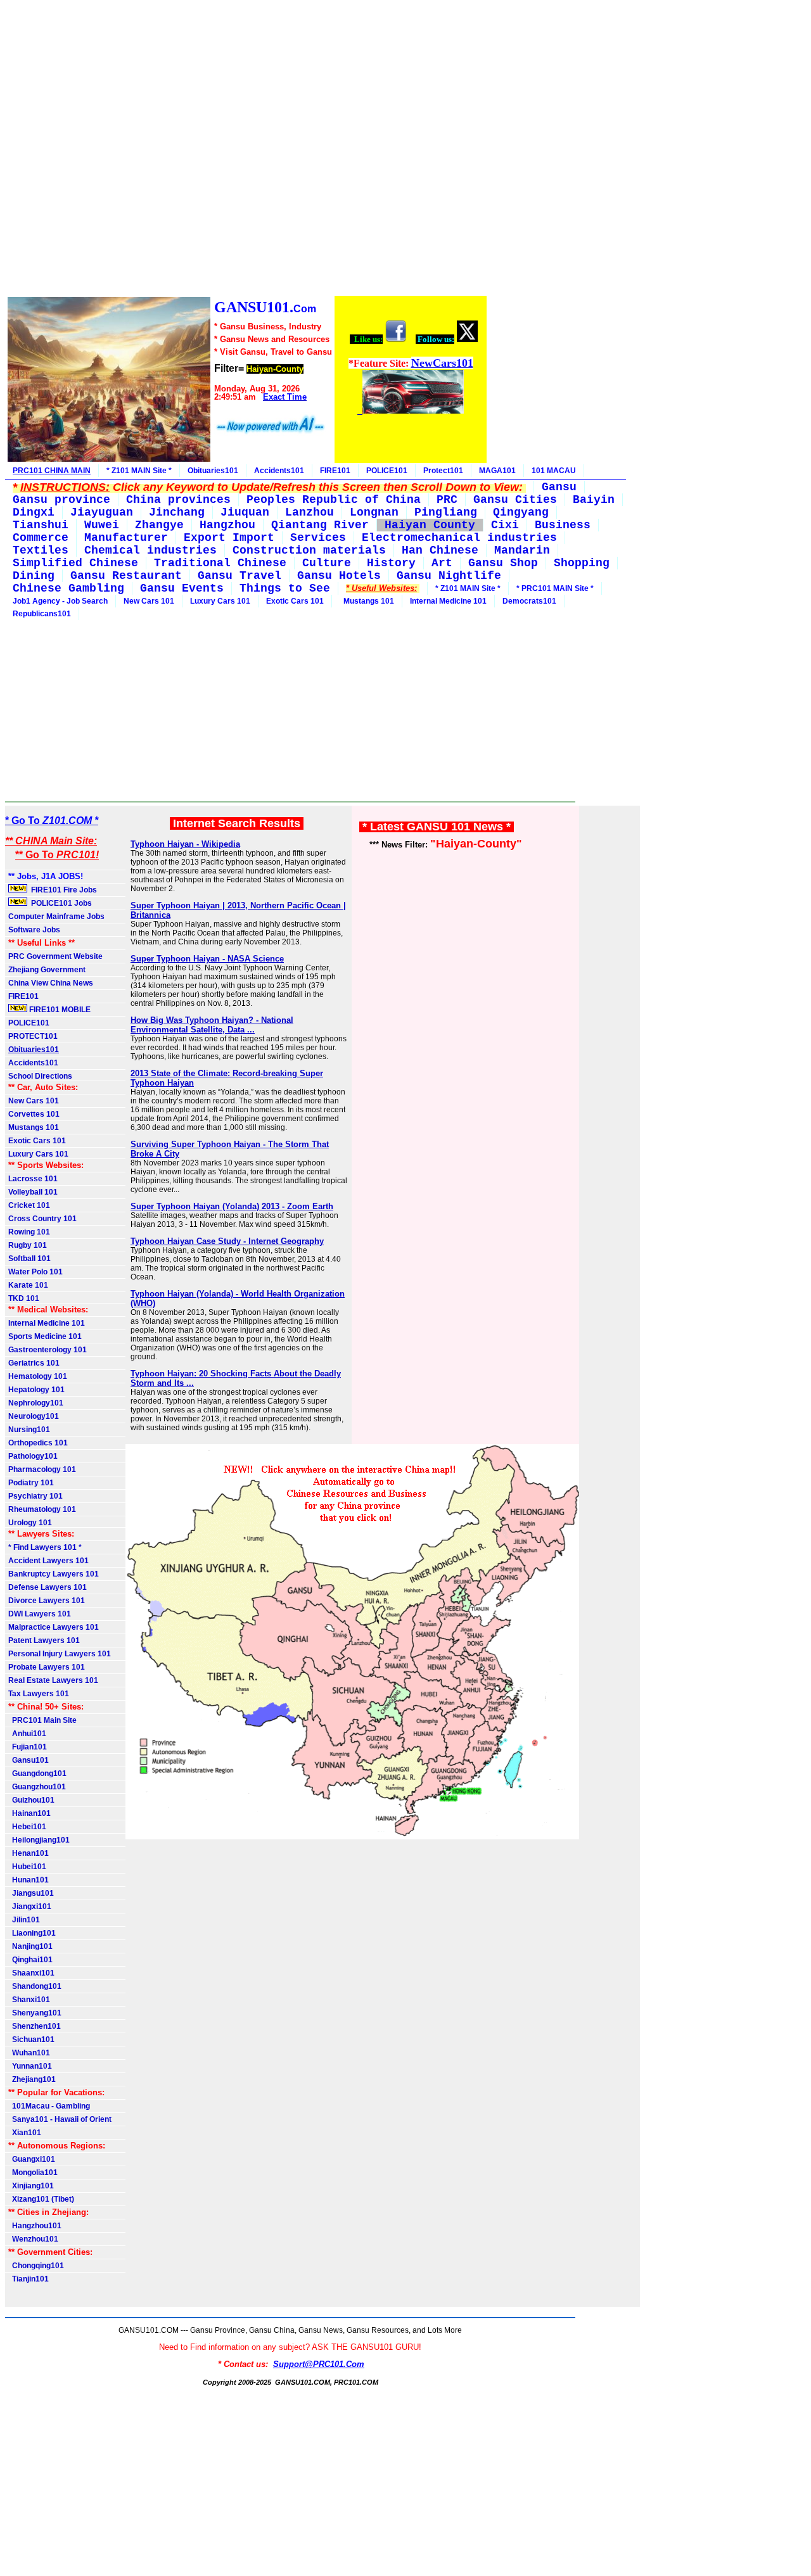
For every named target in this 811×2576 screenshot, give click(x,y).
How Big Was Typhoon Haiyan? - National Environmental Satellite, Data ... (212, 1025)
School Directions (40, 1076)
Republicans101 (42, 614)
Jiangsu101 (31, 1893)
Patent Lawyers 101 (44, 1640)
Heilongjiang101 (39, 1840)
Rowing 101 (29, 1232)
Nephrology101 (36, 1403)
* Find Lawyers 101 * (45, 1547)
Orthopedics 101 (38, 1443)
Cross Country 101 (42, 1219)
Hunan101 (29, 1880)
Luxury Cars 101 (220, 601)
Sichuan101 (31, 2040)
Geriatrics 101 (34, 1363)
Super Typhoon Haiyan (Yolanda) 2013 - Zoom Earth (232, 1206)
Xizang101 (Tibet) (41, 2199)
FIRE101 (335, 471)
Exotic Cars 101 (295, 601)
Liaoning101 (32, 1933)
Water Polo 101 (35, 1272)
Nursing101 (29, 1430)
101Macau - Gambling (49, 2106)
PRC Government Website (55, 956)
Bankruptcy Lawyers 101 (54, 1574)
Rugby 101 (28, 1245)
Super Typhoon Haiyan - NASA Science (207, 959)
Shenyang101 (35, 2013)
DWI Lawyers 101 (40, 1614)
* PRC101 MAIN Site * (555, 588)
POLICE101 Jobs (61, 903)
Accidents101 (279, 471)
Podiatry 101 (31, 1483)
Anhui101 (27, 1734)
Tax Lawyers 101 (39, 1694)
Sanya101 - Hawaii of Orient (60, 2119)
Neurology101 (34, 1416)
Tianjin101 (29, 2279)
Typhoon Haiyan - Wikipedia (185, 844)
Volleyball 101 (33, 1192)
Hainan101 (29, 1813)
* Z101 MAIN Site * (139, 471)
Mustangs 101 (367, 601)
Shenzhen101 (35, 2026)
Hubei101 (27, 1867)
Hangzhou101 (35, 2226)
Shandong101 (35, 1986)
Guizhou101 (31, 1800)
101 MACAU (554, 471)
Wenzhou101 (33, 2239)
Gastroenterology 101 (48, 1350)
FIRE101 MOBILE (59, 1010)
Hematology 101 (38, 1376)
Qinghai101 (30, 1960)
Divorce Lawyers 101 (47, 1601)
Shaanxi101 (31, 1973)
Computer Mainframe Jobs (56, 917)
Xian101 (25, 2133)
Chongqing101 (36, 2266)
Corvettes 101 (34, 1114)
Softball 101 (29, 1259)
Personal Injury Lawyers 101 (60, 1654)
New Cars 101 (149, 601)
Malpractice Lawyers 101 (54, 1627)
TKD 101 (24, 1298)
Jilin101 (24, 1920)
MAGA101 (497, 471)
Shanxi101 (29, 2000)
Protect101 (443, 471)
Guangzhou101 (37, 1787)
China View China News (51, 983)
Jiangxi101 (30, 1907)
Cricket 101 (29, 1205)
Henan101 (29, 1853)
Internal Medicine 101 (448, 601)
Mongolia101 (33, 2173)
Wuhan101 (29, 2053)
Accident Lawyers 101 (48, 1561)
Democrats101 (529, 601)
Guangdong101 (37, 1773)
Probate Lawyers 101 (47, 1667)
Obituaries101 (213, 471)
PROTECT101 (33, 1036)
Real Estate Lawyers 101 (53, 1680)
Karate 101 (28, 1285)
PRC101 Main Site (42, 1720)
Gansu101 (29, 1760)
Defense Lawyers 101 (48, 1587)
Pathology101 (33, 1456)
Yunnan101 (30, 2066)
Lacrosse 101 (33, 1179)
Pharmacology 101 (42, 1469)
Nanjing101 (30, 1946)
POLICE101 (387, 471)
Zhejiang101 (32, 2079)
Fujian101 (28, 1747)
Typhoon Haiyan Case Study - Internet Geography (227, 1241)
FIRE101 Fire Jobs (63, 890)
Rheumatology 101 (42, 1509)
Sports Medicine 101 (45, 1336)
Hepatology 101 (36, 1390)
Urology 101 (30, 1523)
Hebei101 (27, 1827)
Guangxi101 (32, 2159)
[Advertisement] (246, 150)
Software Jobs (35, 930)
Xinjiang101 (31, 2186)
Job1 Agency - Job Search (60, 601)
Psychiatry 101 (35, 1496)
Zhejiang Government (47, 970)
